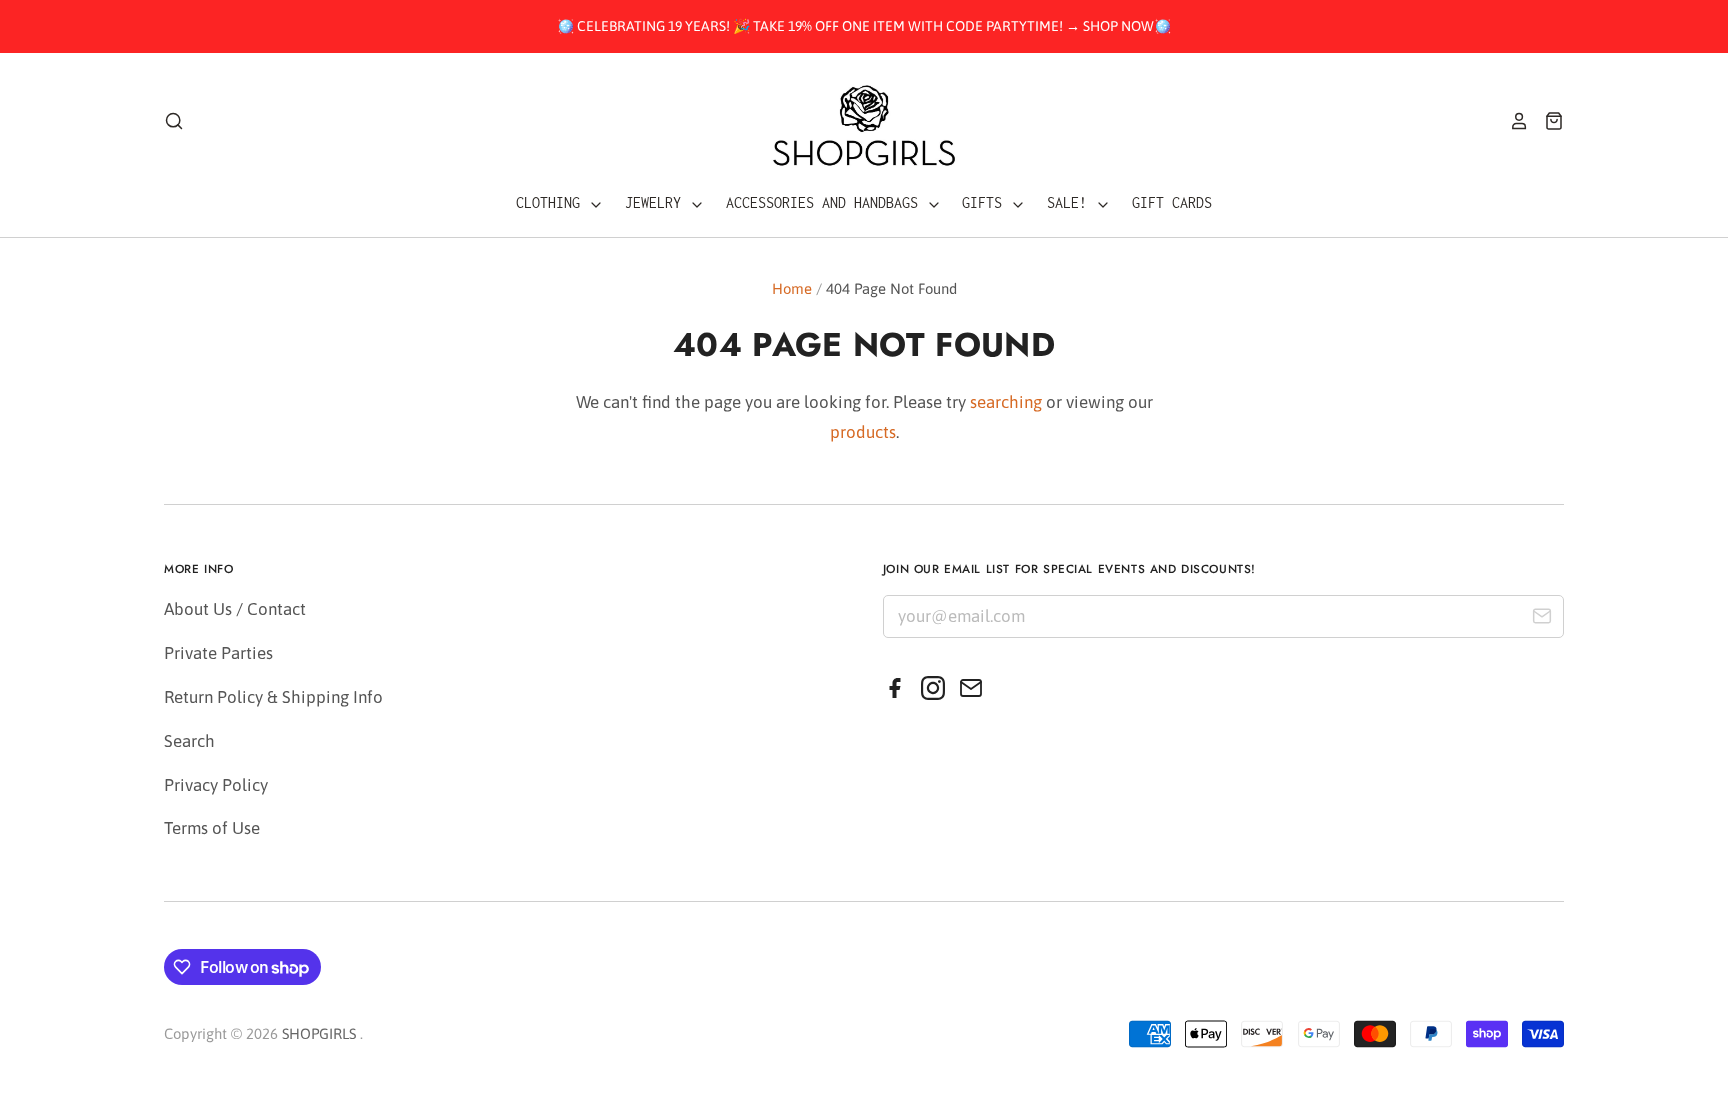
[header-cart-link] (1546, 121)
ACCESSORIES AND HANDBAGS (826, 202)
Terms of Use (212, 828)
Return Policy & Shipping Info (273, 697)
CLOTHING (552, 202)
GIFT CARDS (1172, 202)
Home (792, 288)
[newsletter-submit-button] (1541, 619)
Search (189, 741)
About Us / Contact (235, 609)
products (863, 432)
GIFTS (986, 202)
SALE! (1071, 202)
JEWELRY (657, 202)
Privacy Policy (216, 785)
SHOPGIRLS (319, 1033)
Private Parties (218, 653)
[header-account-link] (1512, 121)
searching (1006, 402)
